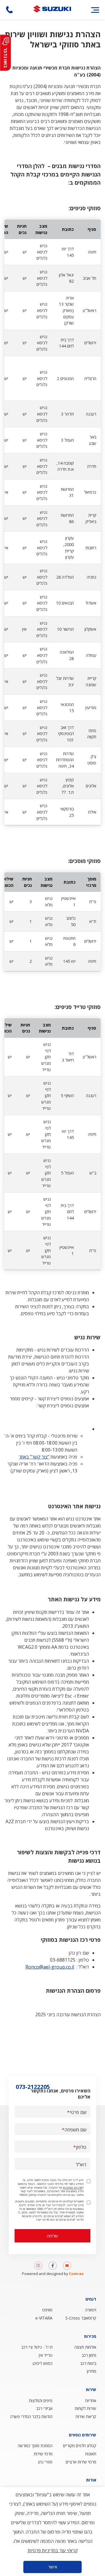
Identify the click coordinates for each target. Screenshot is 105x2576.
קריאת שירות (86, 2417)
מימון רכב (89, 2355)
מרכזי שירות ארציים (81, 2462)
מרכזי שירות (43, 2454)
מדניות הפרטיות (73, 2188)
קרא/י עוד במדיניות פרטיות (53, 2550)
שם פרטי (78, 2112)
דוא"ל (81, 2165)
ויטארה (91, 2310)
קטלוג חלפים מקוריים (80, 2446)
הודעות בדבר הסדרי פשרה (31, 2417)
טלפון (81, 2147)
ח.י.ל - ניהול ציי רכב (37, 2347)
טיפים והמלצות (41, 2401)
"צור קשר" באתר (34, 1457)
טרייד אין (46, 2355)
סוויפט (47, 2310)
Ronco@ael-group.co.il (50, 1967)
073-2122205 (9, 10)
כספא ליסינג (42, 2363)
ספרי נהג (45, 2462)
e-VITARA (44, 2318)
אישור (53, 2567)
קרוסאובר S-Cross (81, 2318)
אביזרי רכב (44, 2408)
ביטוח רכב (88, 2363)
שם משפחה (75, 2130)
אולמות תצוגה (85, 2347)
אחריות (91, 2401)
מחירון (92, 2371)
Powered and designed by (53, 2274)
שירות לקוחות (85, 2408)
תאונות (91, 2454)
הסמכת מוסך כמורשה (35, 2446)
